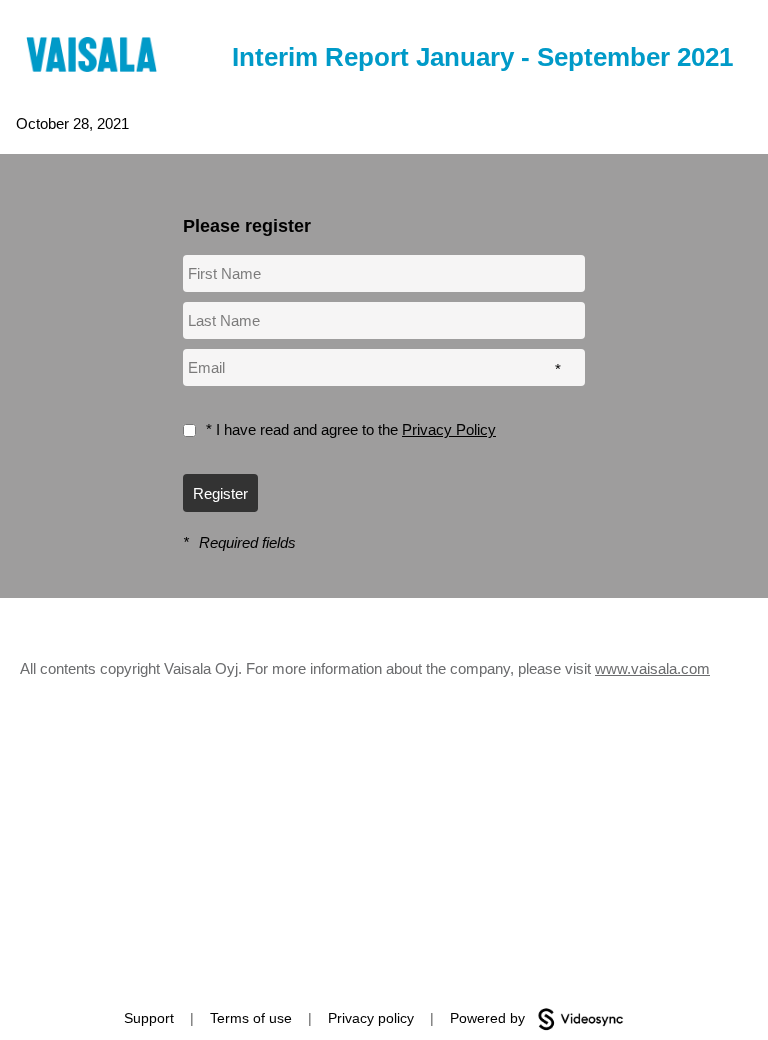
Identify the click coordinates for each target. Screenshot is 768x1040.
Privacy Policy (449, 429)
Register (220, 493)
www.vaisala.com (652, 668)
